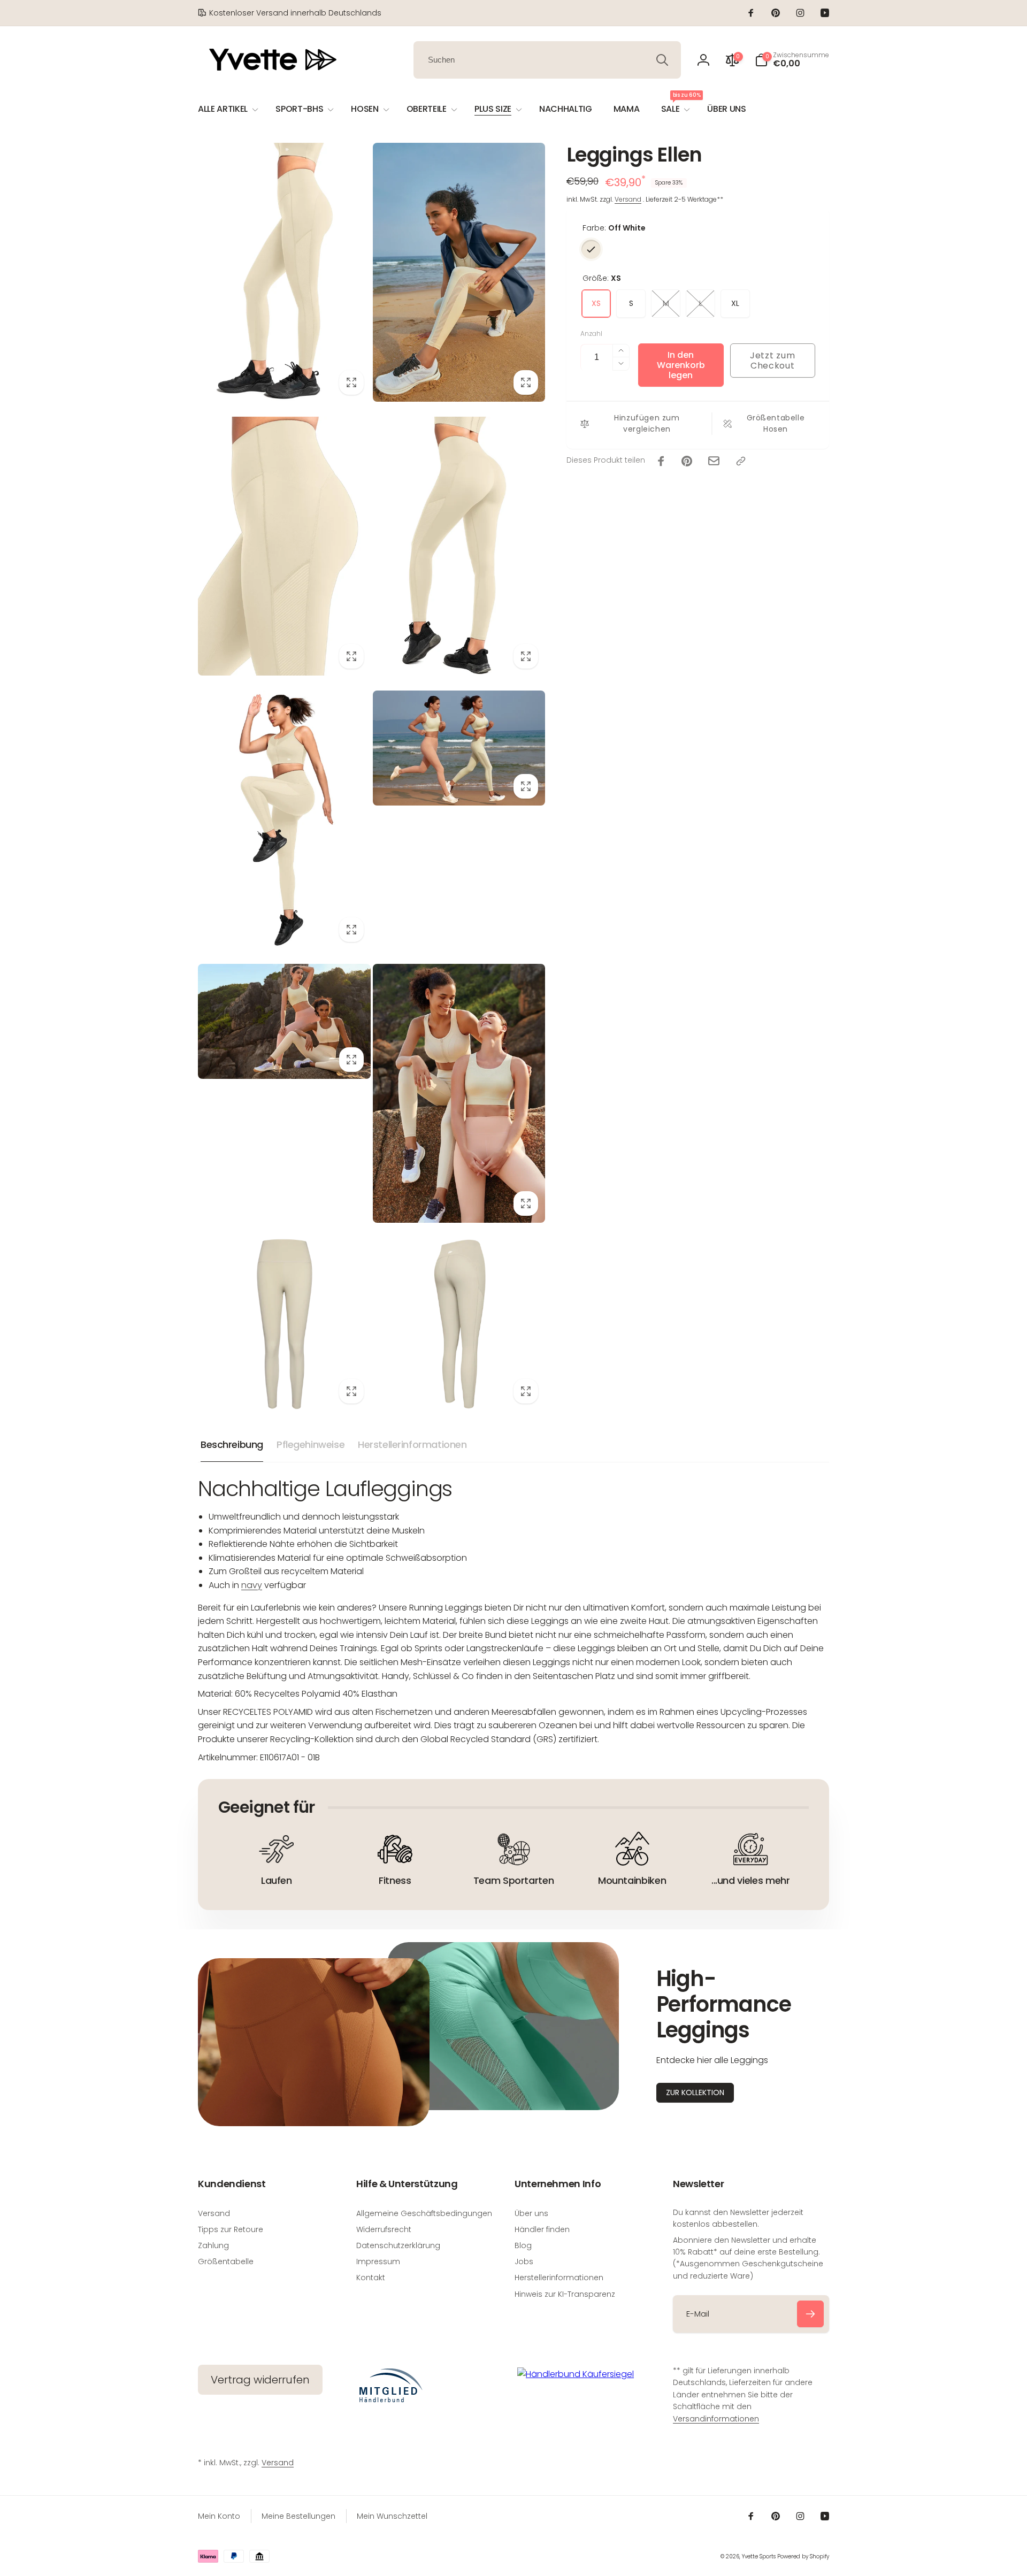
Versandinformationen (716, 2419)
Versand (628, 199)
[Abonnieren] (810, 2314)
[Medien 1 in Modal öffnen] (284, 272)
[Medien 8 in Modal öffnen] (459, 1093)
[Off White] (591, 249)
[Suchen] (662, 60)
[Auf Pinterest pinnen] (687, 461)
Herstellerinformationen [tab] (412, 1444)
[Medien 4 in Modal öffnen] (459, 546)
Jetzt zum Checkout (772, 361)
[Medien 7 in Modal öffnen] (284, 1021)
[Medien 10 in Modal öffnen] (459, 1324)
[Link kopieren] (741, 461)
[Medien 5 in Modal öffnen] (284, 820)
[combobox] (547, 60)
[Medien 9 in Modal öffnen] (284, 1324)
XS (596, 303)
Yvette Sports (759, 2556)
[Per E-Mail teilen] (714, 461)
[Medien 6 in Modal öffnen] (459, 748)
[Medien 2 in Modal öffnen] (459, 272)
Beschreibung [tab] (232, 1444)
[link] (290, 13)
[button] (792, 60)
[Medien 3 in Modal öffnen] (284, 546)
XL (735, 303)
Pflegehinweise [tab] (311, 1444)
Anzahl (591, 333)
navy (252, 1585)
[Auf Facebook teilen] (661, 461)
